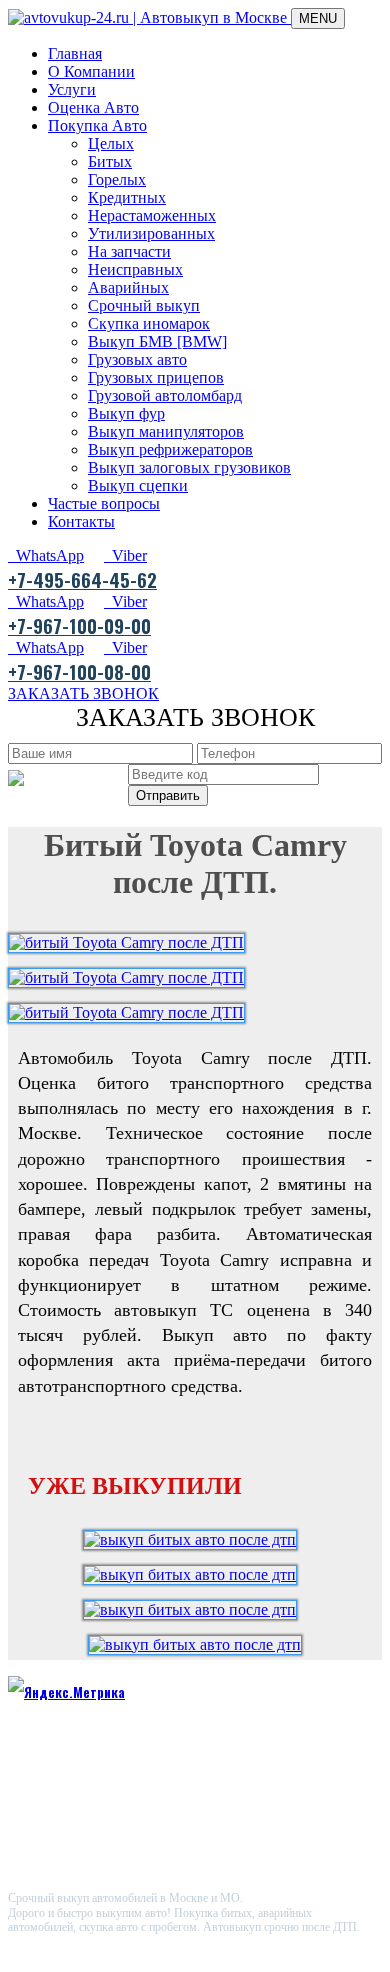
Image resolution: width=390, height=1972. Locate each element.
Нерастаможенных (152, 215)
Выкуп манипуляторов (166, 431)
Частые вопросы (104, 503)
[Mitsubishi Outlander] (195, 1644)
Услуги (72, 89)
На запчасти (129, 251)
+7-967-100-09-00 (79, 625)
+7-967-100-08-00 (79, 671)
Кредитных (127, 197)
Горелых (117, 179)
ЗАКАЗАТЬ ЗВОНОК (83, 693)
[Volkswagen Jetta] (195, 1539)
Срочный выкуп (144, 305)
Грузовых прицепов (156, 377)
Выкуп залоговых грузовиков (189, 467)
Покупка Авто (97, 125)
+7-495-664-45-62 (82, 579)
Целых (111, 143)
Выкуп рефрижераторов (170, 449)
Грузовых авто (137, 359)
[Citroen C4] (195, 1574)
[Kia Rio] (195, 1609)
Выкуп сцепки (138, 485)
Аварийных (128, 287)
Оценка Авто (93, 107)
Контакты (81, 521)
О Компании (91, 71)
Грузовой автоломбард (165, 395)
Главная (75, 53)
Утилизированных (151, 233)
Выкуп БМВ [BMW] (157, 341)
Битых (110, 161)
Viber (125, 555)
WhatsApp (46, 555)
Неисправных (135, 269)
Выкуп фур (126, 413)
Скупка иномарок (149, 323)
